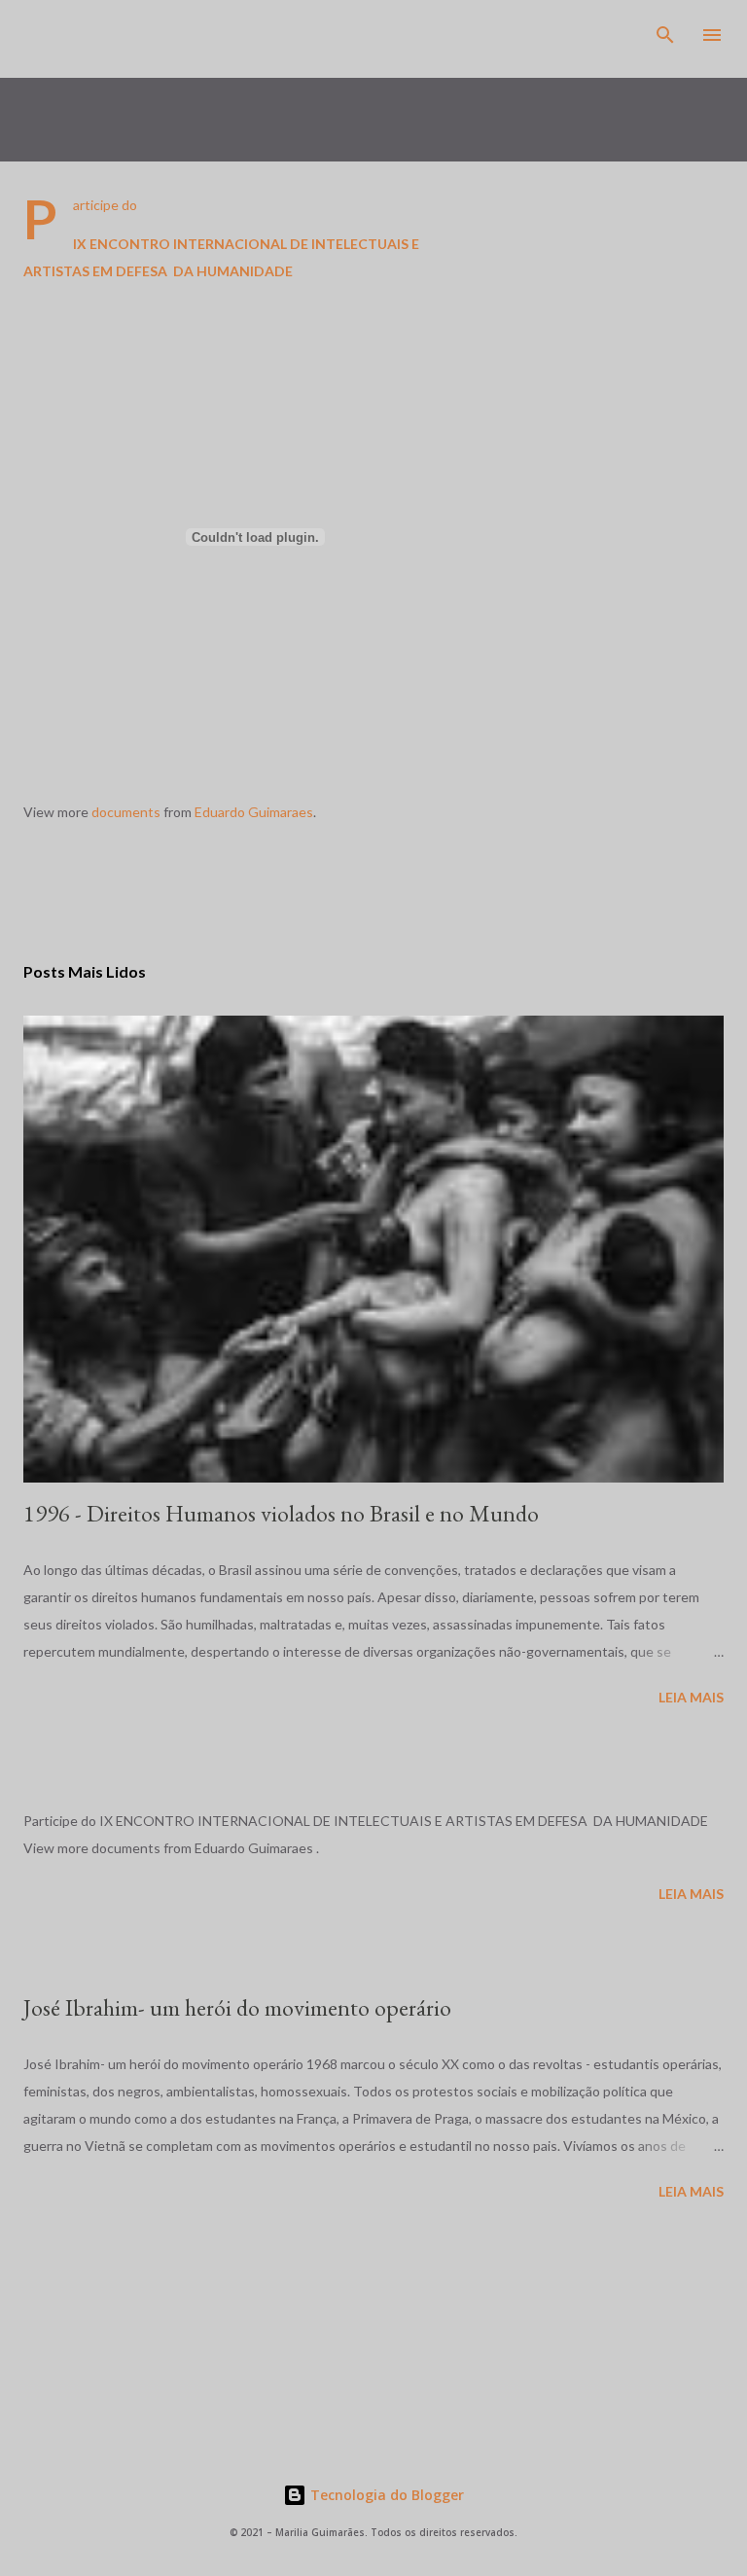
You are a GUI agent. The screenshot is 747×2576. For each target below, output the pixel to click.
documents (126, 812)
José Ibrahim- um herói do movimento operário (237, 2007)
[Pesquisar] (665, 35)
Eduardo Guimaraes (254, 812)
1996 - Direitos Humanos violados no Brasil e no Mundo (281, 1513)
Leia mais (691, 1697)
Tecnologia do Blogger (385, 2495)
